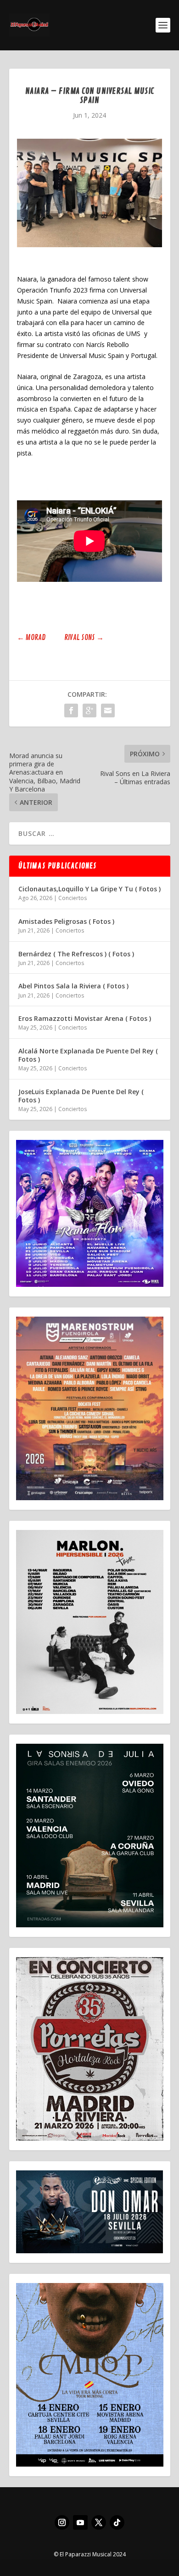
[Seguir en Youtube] (80, 2522)
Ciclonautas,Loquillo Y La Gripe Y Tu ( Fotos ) (89, 889)
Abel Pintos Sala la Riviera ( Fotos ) (73, 986)
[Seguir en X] (99, 2522)
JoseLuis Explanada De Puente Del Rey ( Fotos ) (81, 1096)
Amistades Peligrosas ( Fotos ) (66, 921)
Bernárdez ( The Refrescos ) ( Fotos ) (76, 954)
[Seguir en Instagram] (62, 2522)
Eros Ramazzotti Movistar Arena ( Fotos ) (85, 1018)
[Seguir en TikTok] (117, 2522)
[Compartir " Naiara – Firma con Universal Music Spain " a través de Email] (108, 710)
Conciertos (73, 898)
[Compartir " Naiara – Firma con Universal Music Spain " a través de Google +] (89, 710)
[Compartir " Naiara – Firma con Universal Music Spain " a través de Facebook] (71, 710)
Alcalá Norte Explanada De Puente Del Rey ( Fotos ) (88, 1055)
